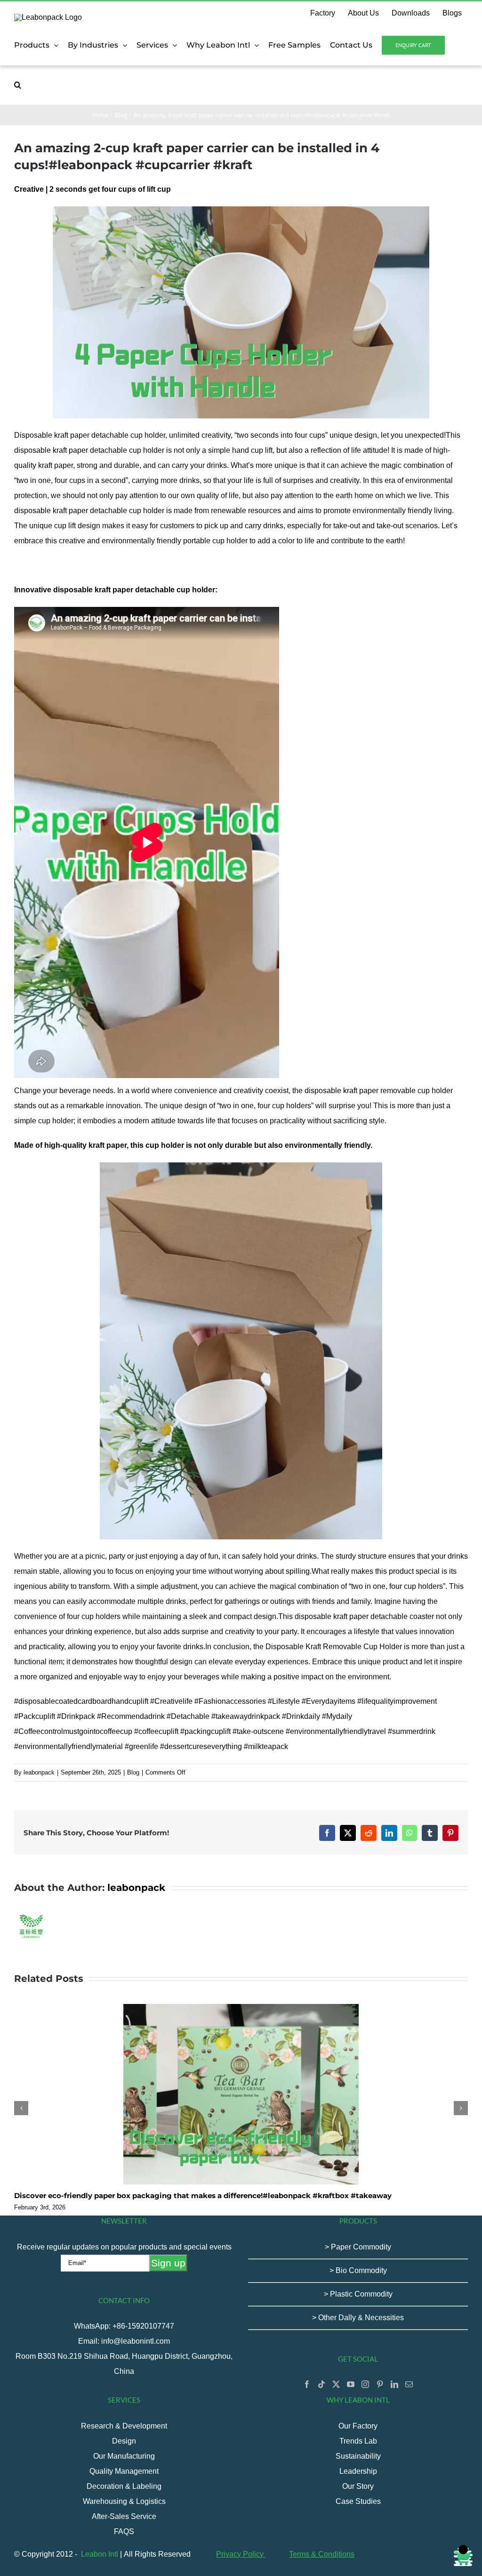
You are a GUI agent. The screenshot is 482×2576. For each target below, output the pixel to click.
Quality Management (124, 2471)
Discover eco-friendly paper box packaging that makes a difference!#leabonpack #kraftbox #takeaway (203, 2196)
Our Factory (358, 2426)
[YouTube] (351, 2384)
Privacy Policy (241, 2554)
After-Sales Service (124, 2516)
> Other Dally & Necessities (358, 2318)
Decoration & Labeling (124, 2486)
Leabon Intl (100, 2554)
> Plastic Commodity (358, 2294)
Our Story (358, 2486)
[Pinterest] (380, 2384)
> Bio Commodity (358, 2270)
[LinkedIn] (394, 2384)
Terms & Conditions (322, 2554)
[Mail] (409, 2384)
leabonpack (39, 1772)
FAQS (124, 2531)
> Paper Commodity (358, 2247)
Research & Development (124, 2426)
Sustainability (358, 2456)
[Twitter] (336, 2384)
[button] (18, 85)
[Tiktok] (321, 2384)
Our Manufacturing (124, 2456)
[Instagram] (365, 2384)
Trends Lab (358, 2441)
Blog (133, 1772)
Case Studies (358, 2501)
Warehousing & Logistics (124, 2501)
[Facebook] (307, 2384)
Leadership (358, 2471)
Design (124, 2441)
